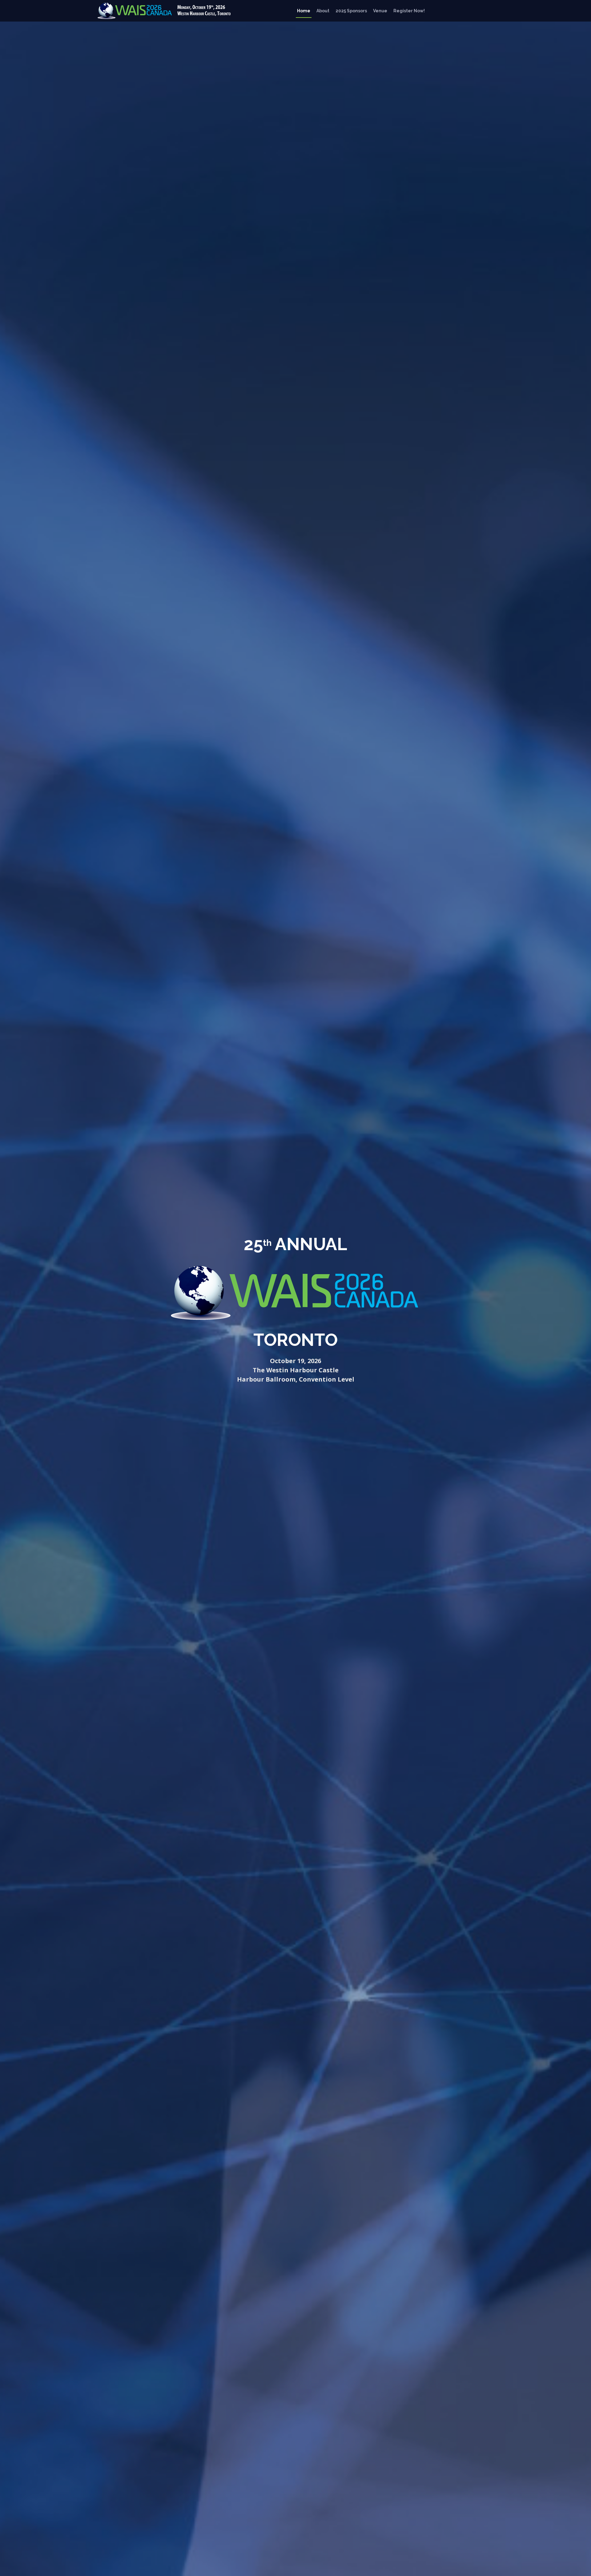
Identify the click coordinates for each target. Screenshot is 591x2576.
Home (304, 11)
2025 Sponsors (351, 11)
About (323, 11)
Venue (380, 11)
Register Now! (409, 11)
